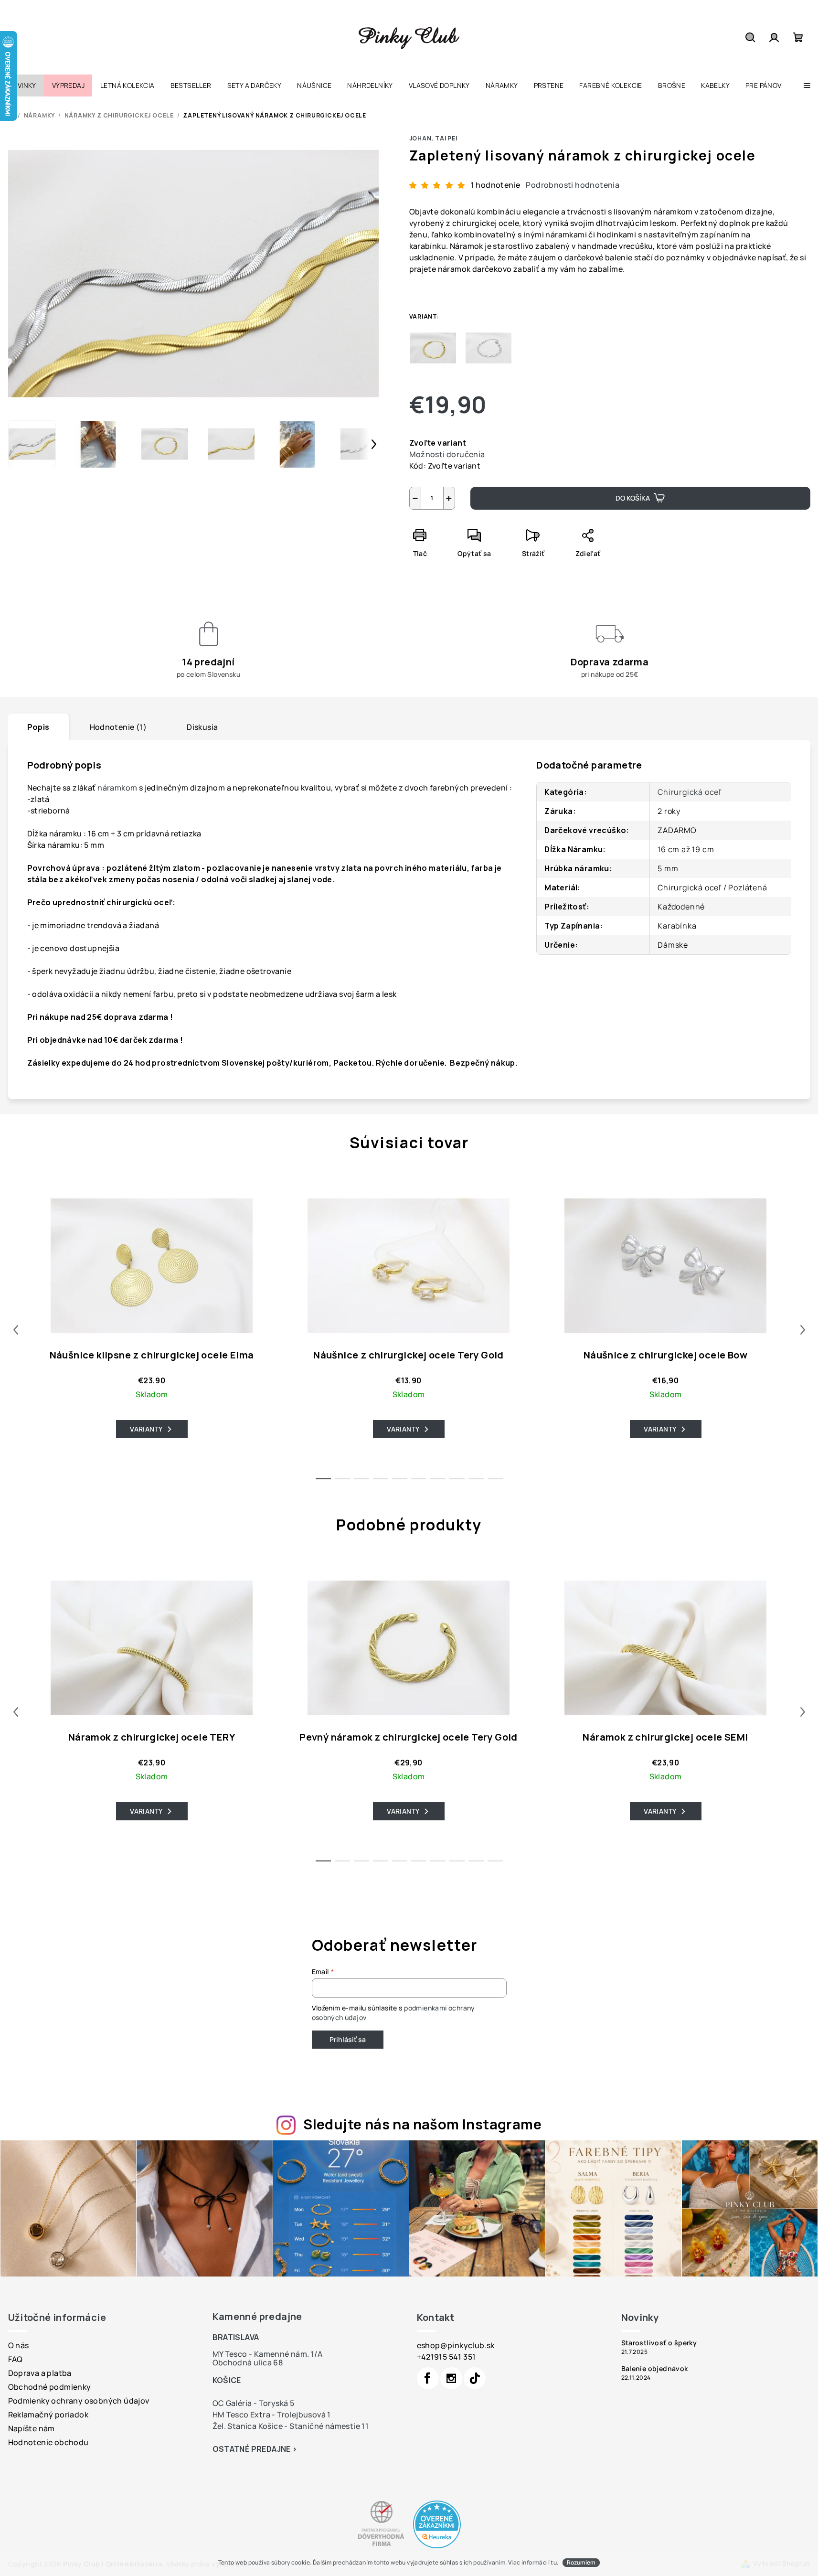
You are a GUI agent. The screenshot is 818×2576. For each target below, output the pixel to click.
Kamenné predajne (257, 2316)
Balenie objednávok (655, 2369)
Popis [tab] (38, 727)
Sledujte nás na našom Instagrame (422, 2124)
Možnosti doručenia (447, 454)
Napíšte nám (32, 2428)
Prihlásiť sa (348, 2039)
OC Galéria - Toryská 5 (254, 2403)
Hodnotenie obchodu (48, 2442)
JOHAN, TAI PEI (433, 138)
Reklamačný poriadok (48, 2415)
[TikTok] (475, 2378)
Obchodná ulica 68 (248, 2362)
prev (16, 1330)
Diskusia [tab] (202, 727)
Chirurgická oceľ (690, 792)
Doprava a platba (40, 2373)
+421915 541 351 (446, 2357)
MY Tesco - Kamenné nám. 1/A (268, 2354)
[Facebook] (428, 2378)
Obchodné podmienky (50, 2387)
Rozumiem (581, 2562)
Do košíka (633, 498)
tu (554, 2562)
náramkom (117, 788)
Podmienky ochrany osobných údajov (79, 2401)
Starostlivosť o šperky (659, 2343)
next (803, 1330)
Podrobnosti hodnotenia (573, 185)
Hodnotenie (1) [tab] (118, 727)
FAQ (16, 2359)
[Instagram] (451, 2378)
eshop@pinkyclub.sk (456, 2345)
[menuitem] (22, 86)
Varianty (146, 1429)
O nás (19, 2345)
